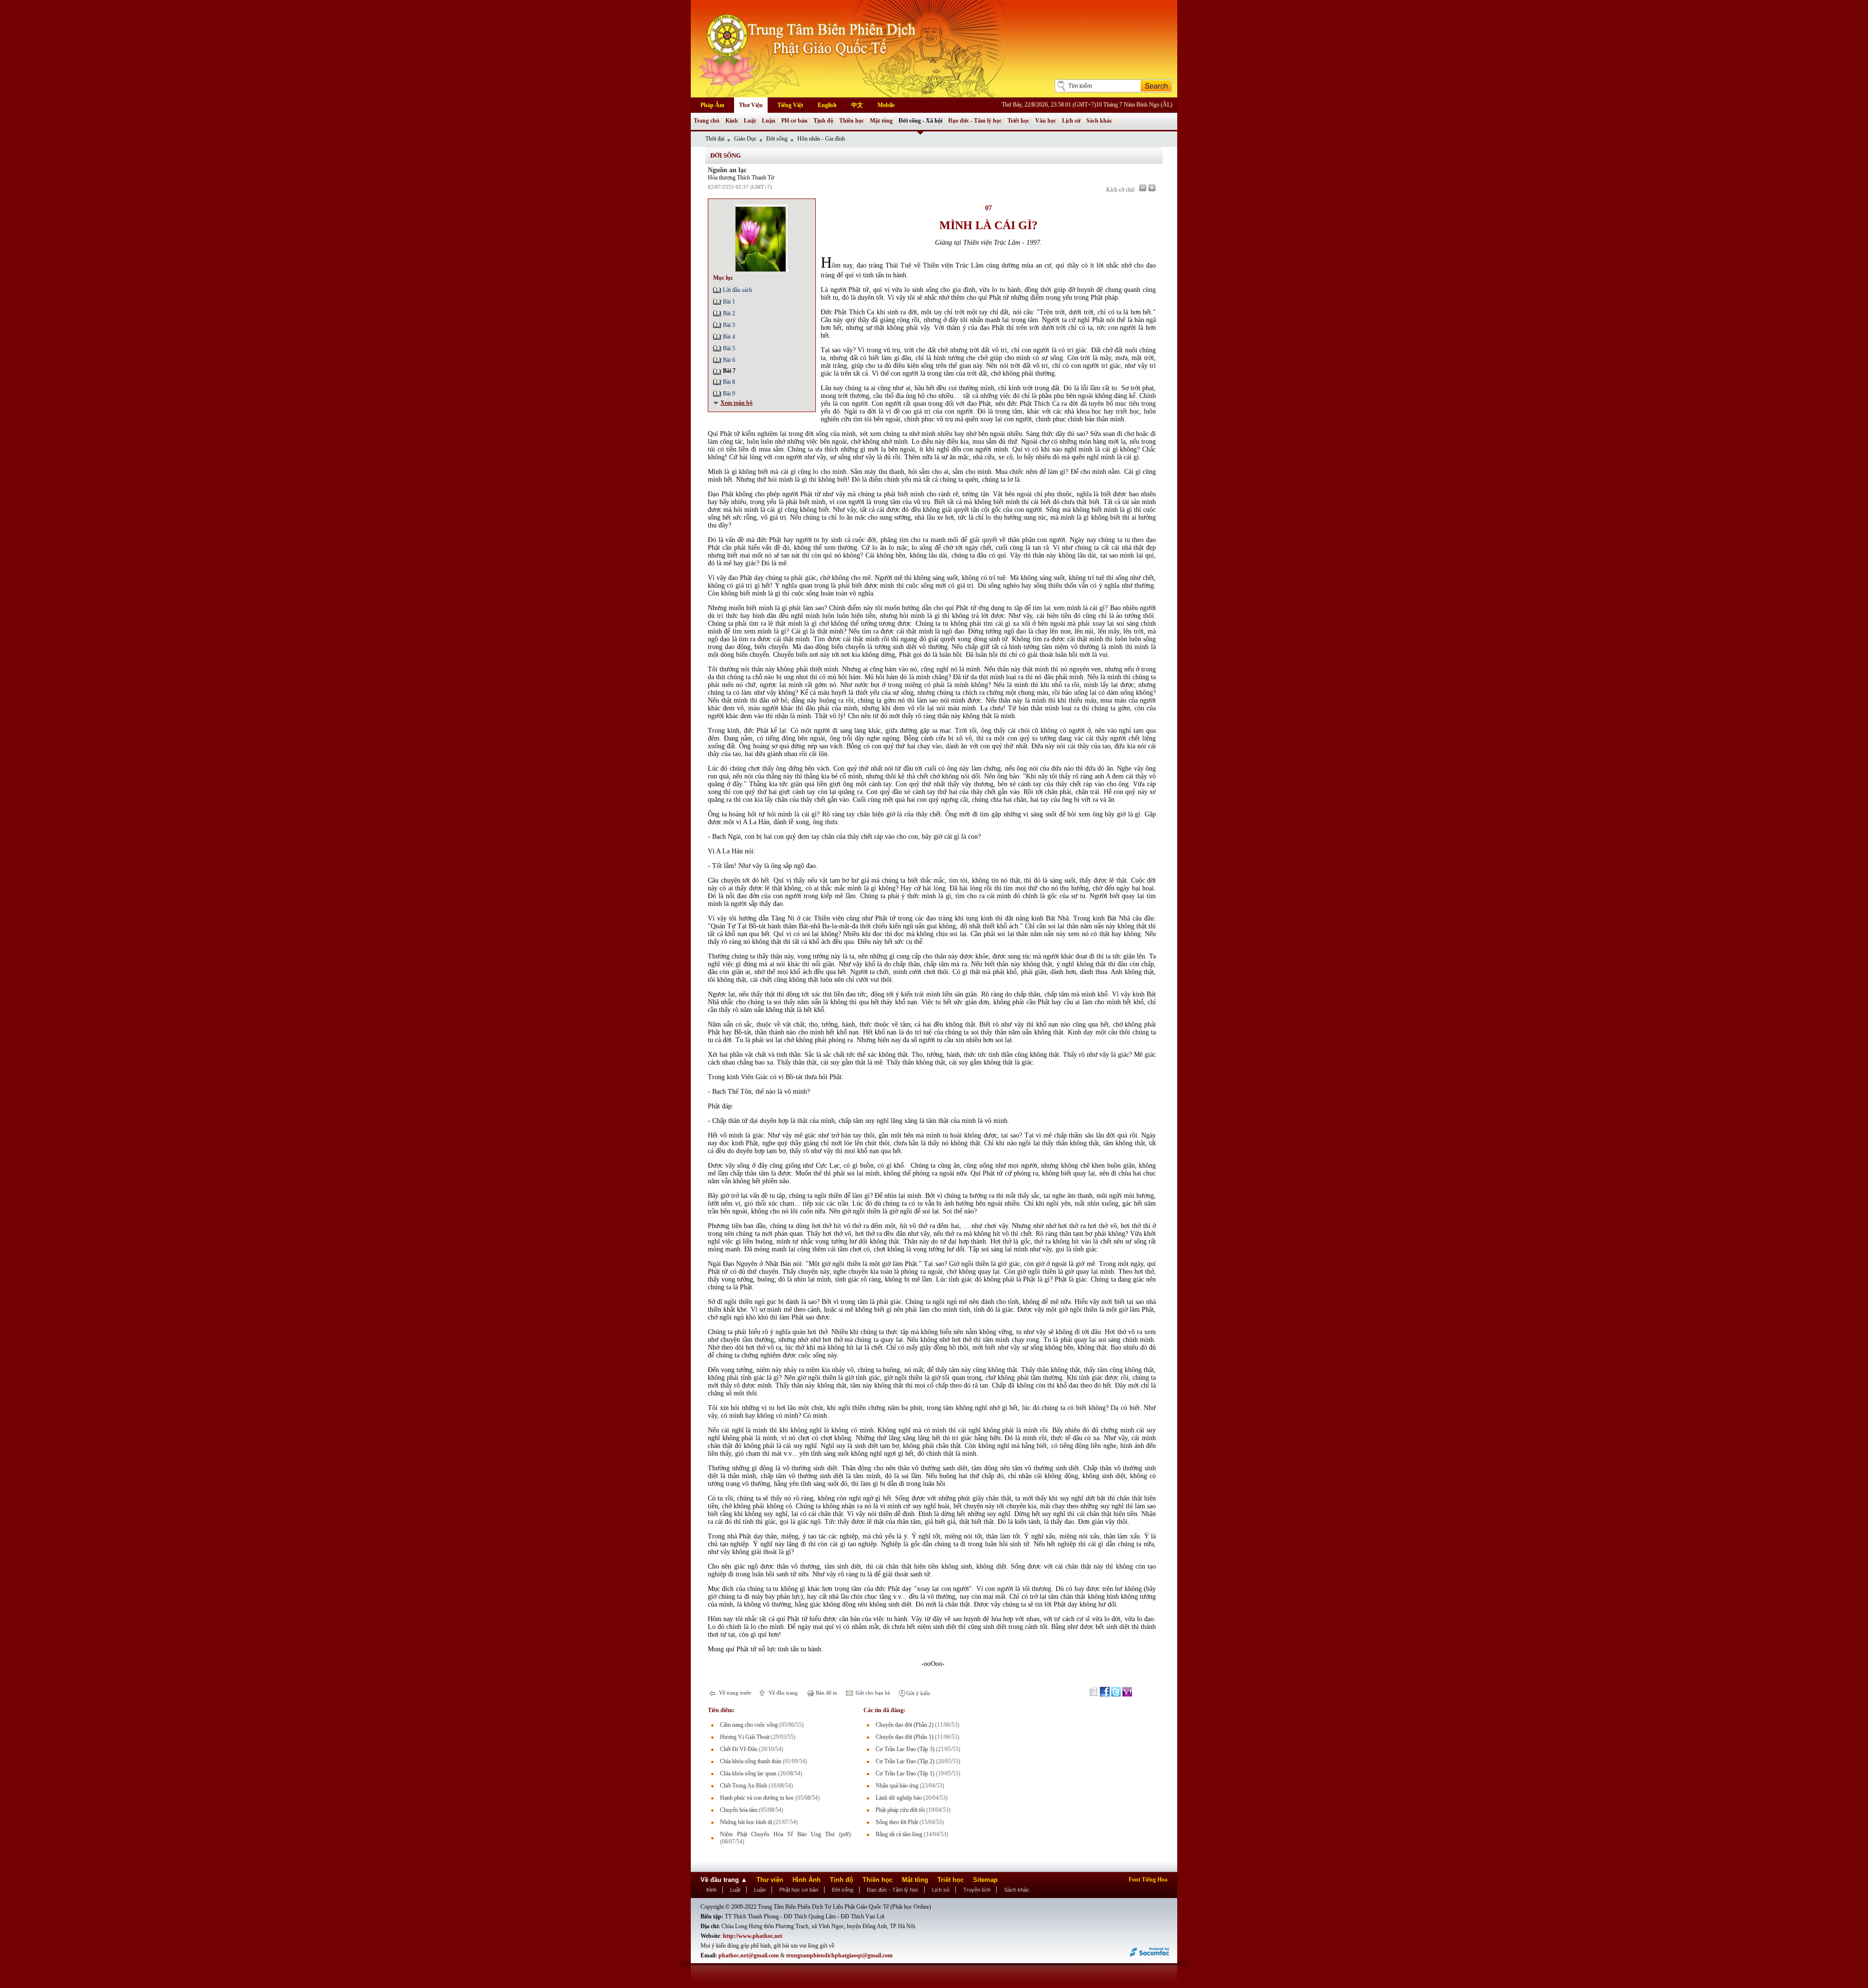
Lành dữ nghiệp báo (899, 1798)
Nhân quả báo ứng (897, 1786)
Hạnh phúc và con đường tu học (757, 1798)
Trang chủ (707, 121)
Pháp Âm (712, 105)
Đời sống (777, 139)
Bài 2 (729, 313)
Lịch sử (1071, 121)
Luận (769, 121)
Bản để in (826, 1693)
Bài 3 (729, 325)
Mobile (886, 105)
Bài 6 (729, 360)
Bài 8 (729, 382)
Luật (750, 121)
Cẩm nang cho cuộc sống (749, 1725)
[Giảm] (1143, 188)
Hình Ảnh (807, 1880)
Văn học (1046, 121)
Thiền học (852, 121)
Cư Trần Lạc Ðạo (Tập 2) (905, 1761)
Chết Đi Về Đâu (739, 1749)
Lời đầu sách (737, 290)
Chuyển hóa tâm (739, 1810)
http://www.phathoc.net (753, 1936)
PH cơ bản (794, 121)
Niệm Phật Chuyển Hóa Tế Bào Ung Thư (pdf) (785, 1834)
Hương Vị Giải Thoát (745, 1737)
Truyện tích (977, 1890)
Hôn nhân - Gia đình (821, 139)
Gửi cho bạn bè (872, 1693)
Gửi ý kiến (917, 1693)
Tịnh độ (823, 121)
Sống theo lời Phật (897, 1822)
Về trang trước (735, 1693)
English (827, 105)
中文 (857, 105)
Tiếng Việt (790, 105)
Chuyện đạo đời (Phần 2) (905, 1725)
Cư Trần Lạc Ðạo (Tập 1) (905, 1773)
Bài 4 (729, 337)
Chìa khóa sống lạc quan (748, 1773)
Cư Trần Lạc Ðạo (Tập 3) (905, 1749)
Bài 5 (729, 348)
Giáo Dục (745, 139)
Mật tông (881, 121)
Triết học (1018, 121)
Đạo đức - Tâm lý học (975, 121)
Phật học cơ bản (799, 1890)
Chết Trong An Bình (744, 1786)
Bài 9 (729, 394)
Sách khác (1099, 121)
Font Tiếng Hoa (1148, 1880)
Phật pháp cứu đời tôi (900, 1810)
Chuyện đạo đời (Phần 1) (905, 1737)
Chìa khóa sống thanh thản (751, 1761)
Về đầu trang (782, 1693)
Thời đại (715, 139)
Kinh (732, 121)
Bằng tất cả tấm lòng (899, 1834)
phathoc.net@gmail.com (749, 1955)
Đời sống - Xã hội (920, 121)
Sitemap (985, 1880)
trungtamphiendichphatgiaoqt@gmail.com (839, 1955)
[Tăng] (1152, 188)
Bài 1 (729, 302)
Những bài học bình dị (746, 1822)
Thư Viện (751, 105)
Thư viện (770, 1880)
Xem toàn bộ (736, 403)
